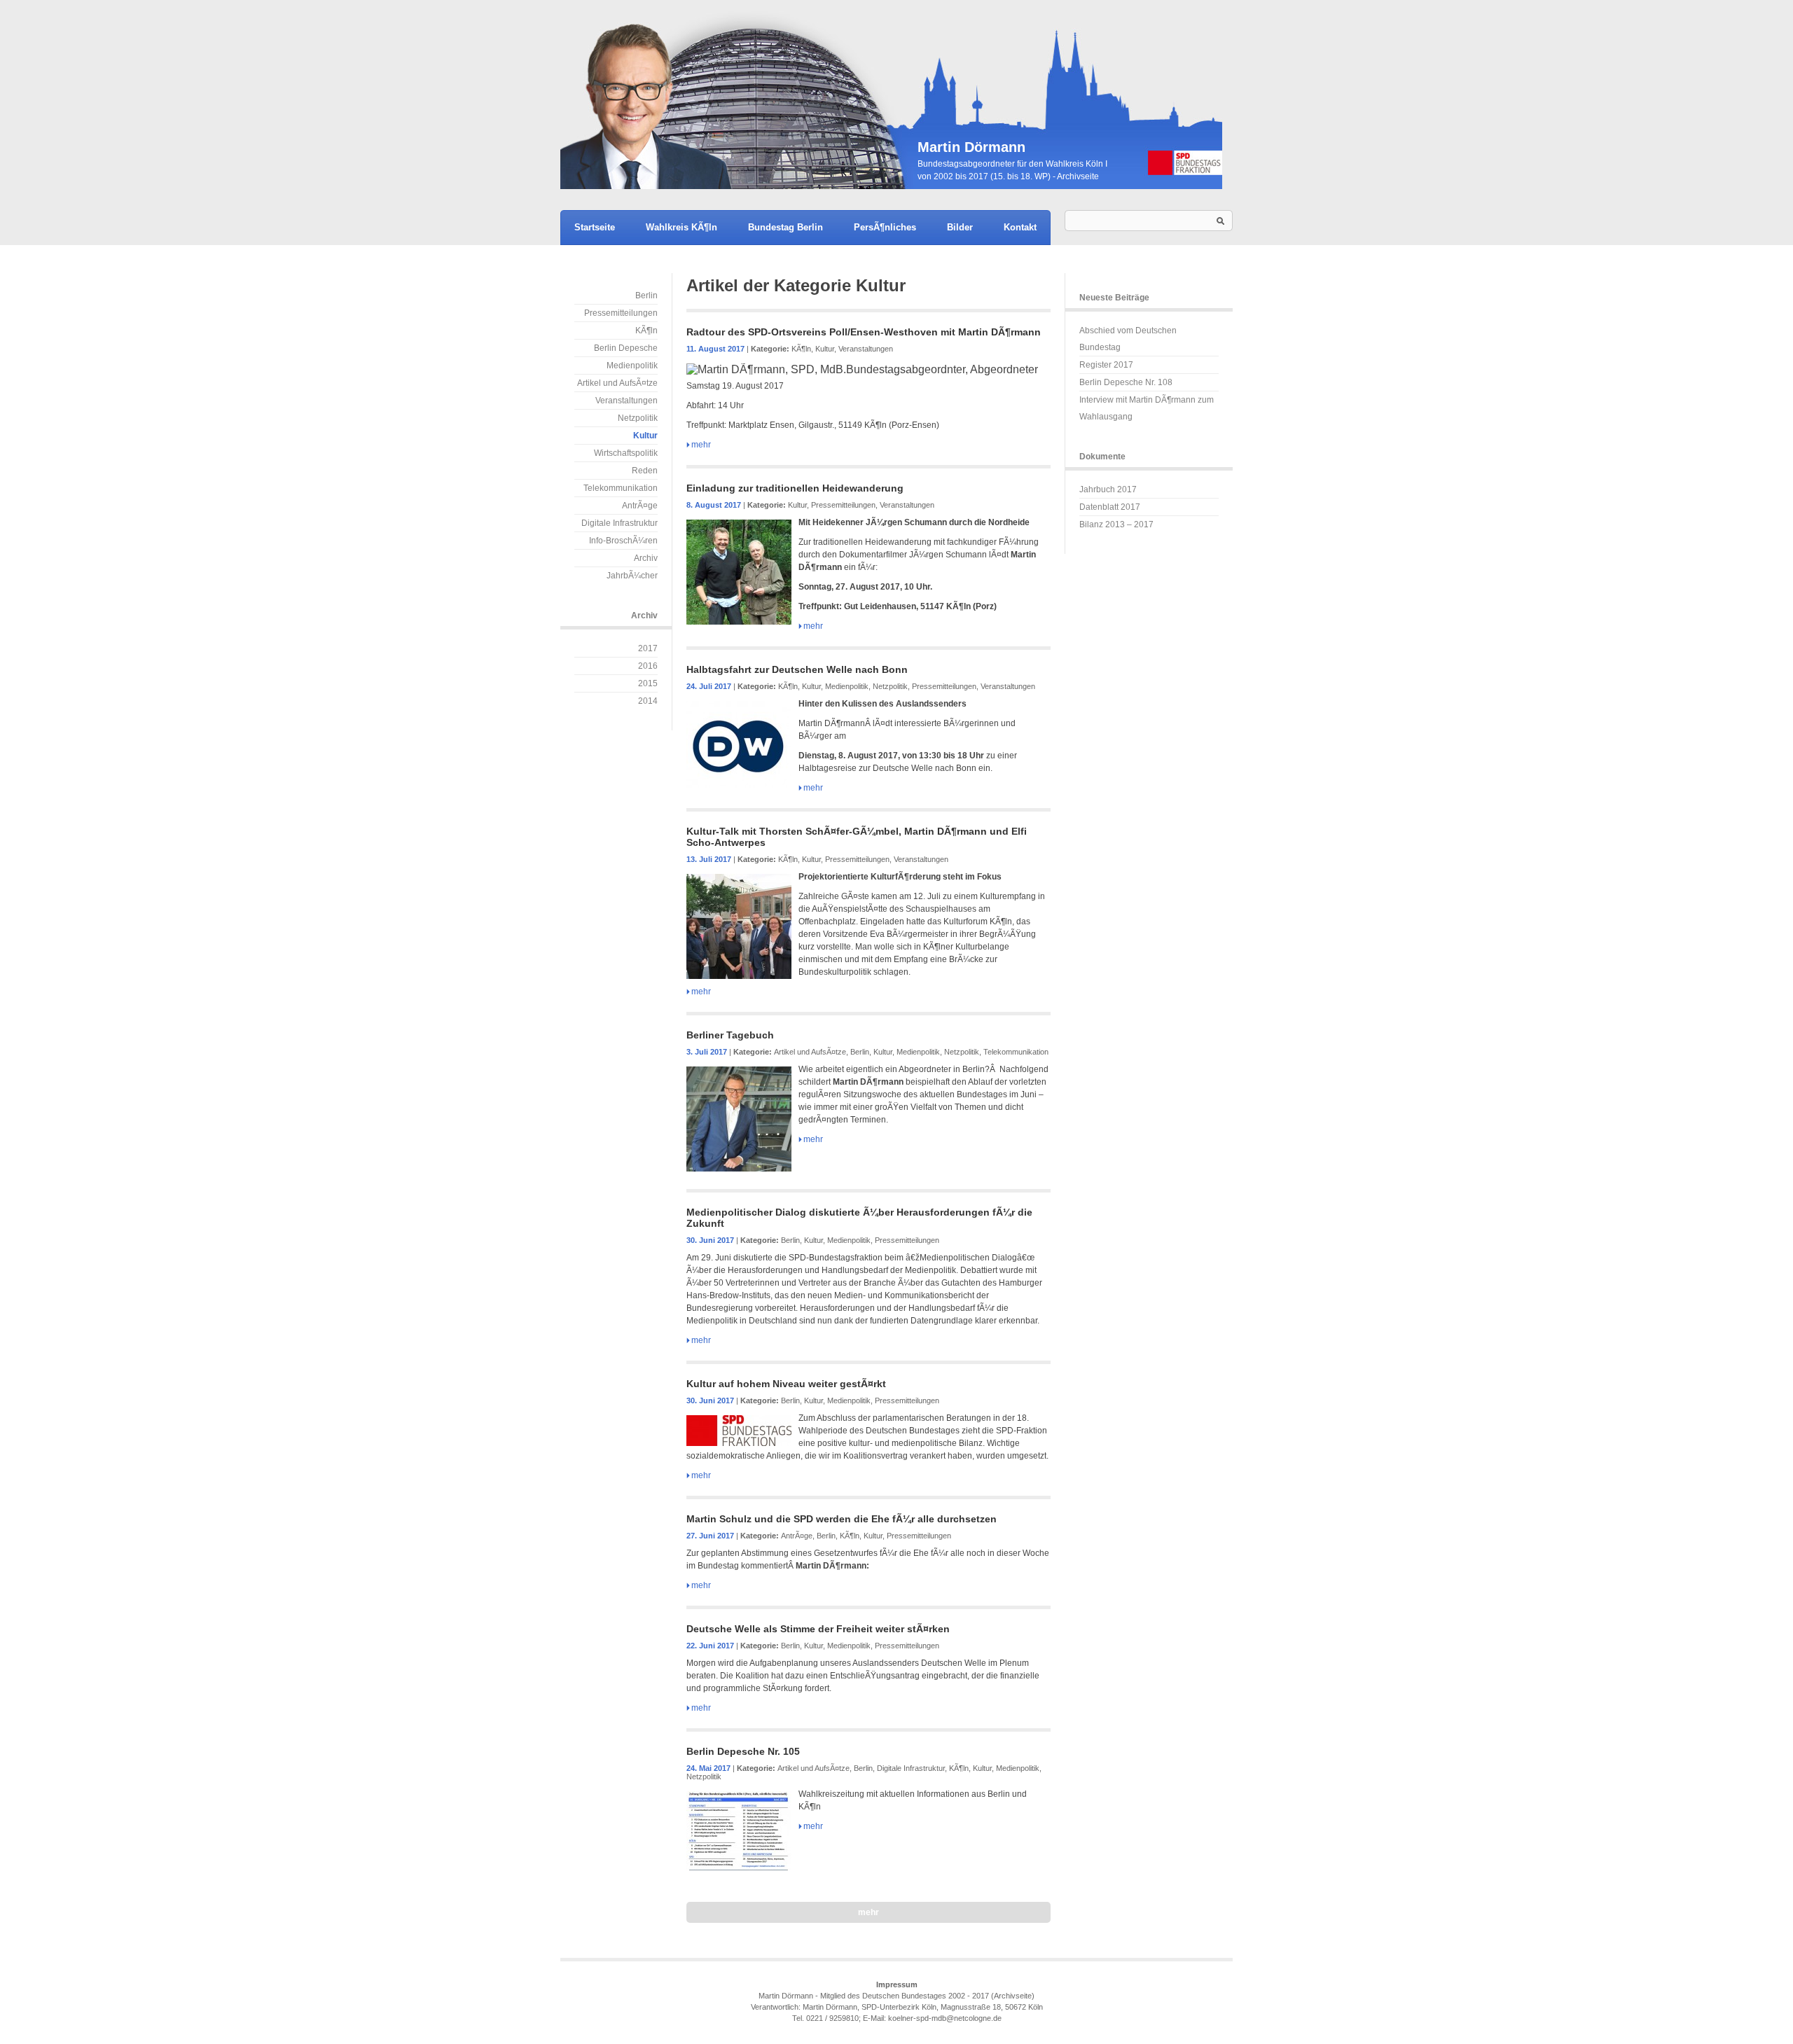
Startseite (595, 227)
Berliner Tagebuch (730, 1035)
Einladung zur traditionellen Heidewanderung (795, 488)
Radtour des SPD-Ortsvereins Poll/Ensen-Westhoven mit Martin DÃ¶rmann (864, 332)
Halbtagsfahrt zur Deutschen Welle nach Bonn (797, 669)
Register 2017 (1106, 365)
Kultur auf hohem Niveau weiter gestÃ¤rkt (786, 1384)
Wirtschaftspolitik (626, 453)
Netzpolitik (638, 418)
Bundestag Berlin (785, 227)
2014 (648, 701)
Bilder (960, 227)
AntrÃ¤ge (640, 506)
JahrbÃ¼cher (632, 576)
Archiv (646, 558)
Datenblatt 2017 (1110, 507)
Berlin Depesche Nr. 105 (743, 1751)
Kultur (645, 436)
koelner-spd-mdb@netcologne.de (945, 2018)
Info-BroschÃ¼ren (623, 541)
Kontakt (1020, 227)
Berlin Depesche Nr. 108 (1126, 382)
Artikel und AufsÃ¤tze (617, 383)
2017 (648, 648)
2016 (648, 666)
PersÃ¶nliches (885, 227)
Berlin (646, 296)
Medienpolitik (632, 366)
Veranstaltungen (626, 401)
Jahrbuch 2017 (1108, 489)
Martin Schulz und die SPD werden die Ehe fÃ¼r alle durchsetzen (842, 1519)
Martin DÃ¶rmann (896, 95)
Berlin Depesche (626, 348)
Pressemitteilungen (621, 313)
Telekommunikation (621, 488)
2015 (648, 683)
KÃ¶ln (646, 331)
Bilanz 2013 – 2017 (1116, 524)
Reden (645, 471)
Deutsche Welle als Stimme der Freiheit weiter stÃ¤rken (818, 1629)
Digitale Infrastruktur (619, 523)
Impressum (897, 1984)
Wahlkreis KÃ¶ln (681, 227)
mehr (701, 445)
